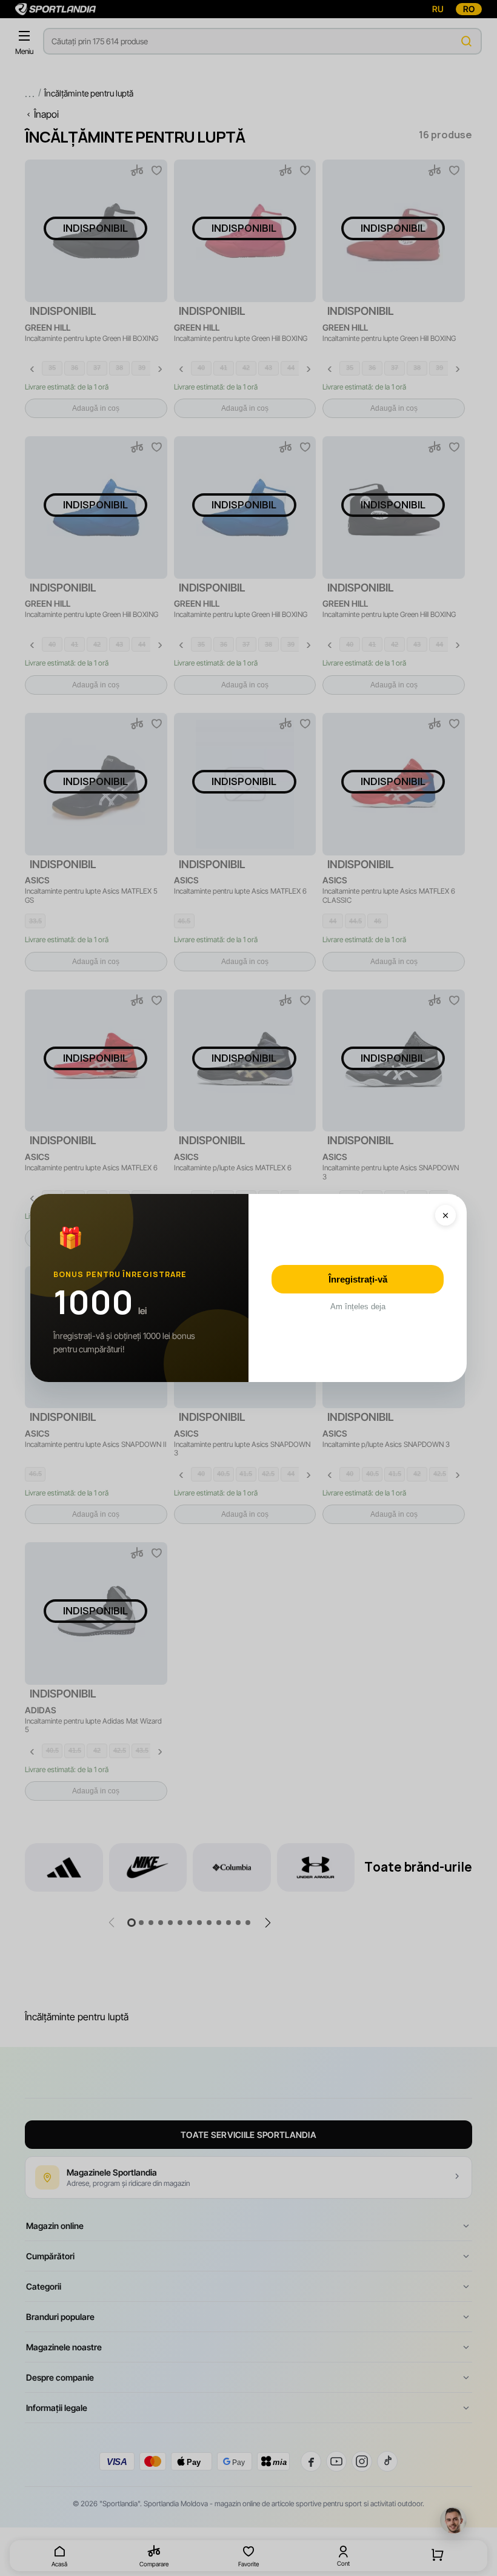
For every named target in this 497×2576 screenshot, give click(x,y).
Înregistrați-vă (358, 1279)
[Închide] (445, 1215)
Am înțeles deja (358, 1307)
